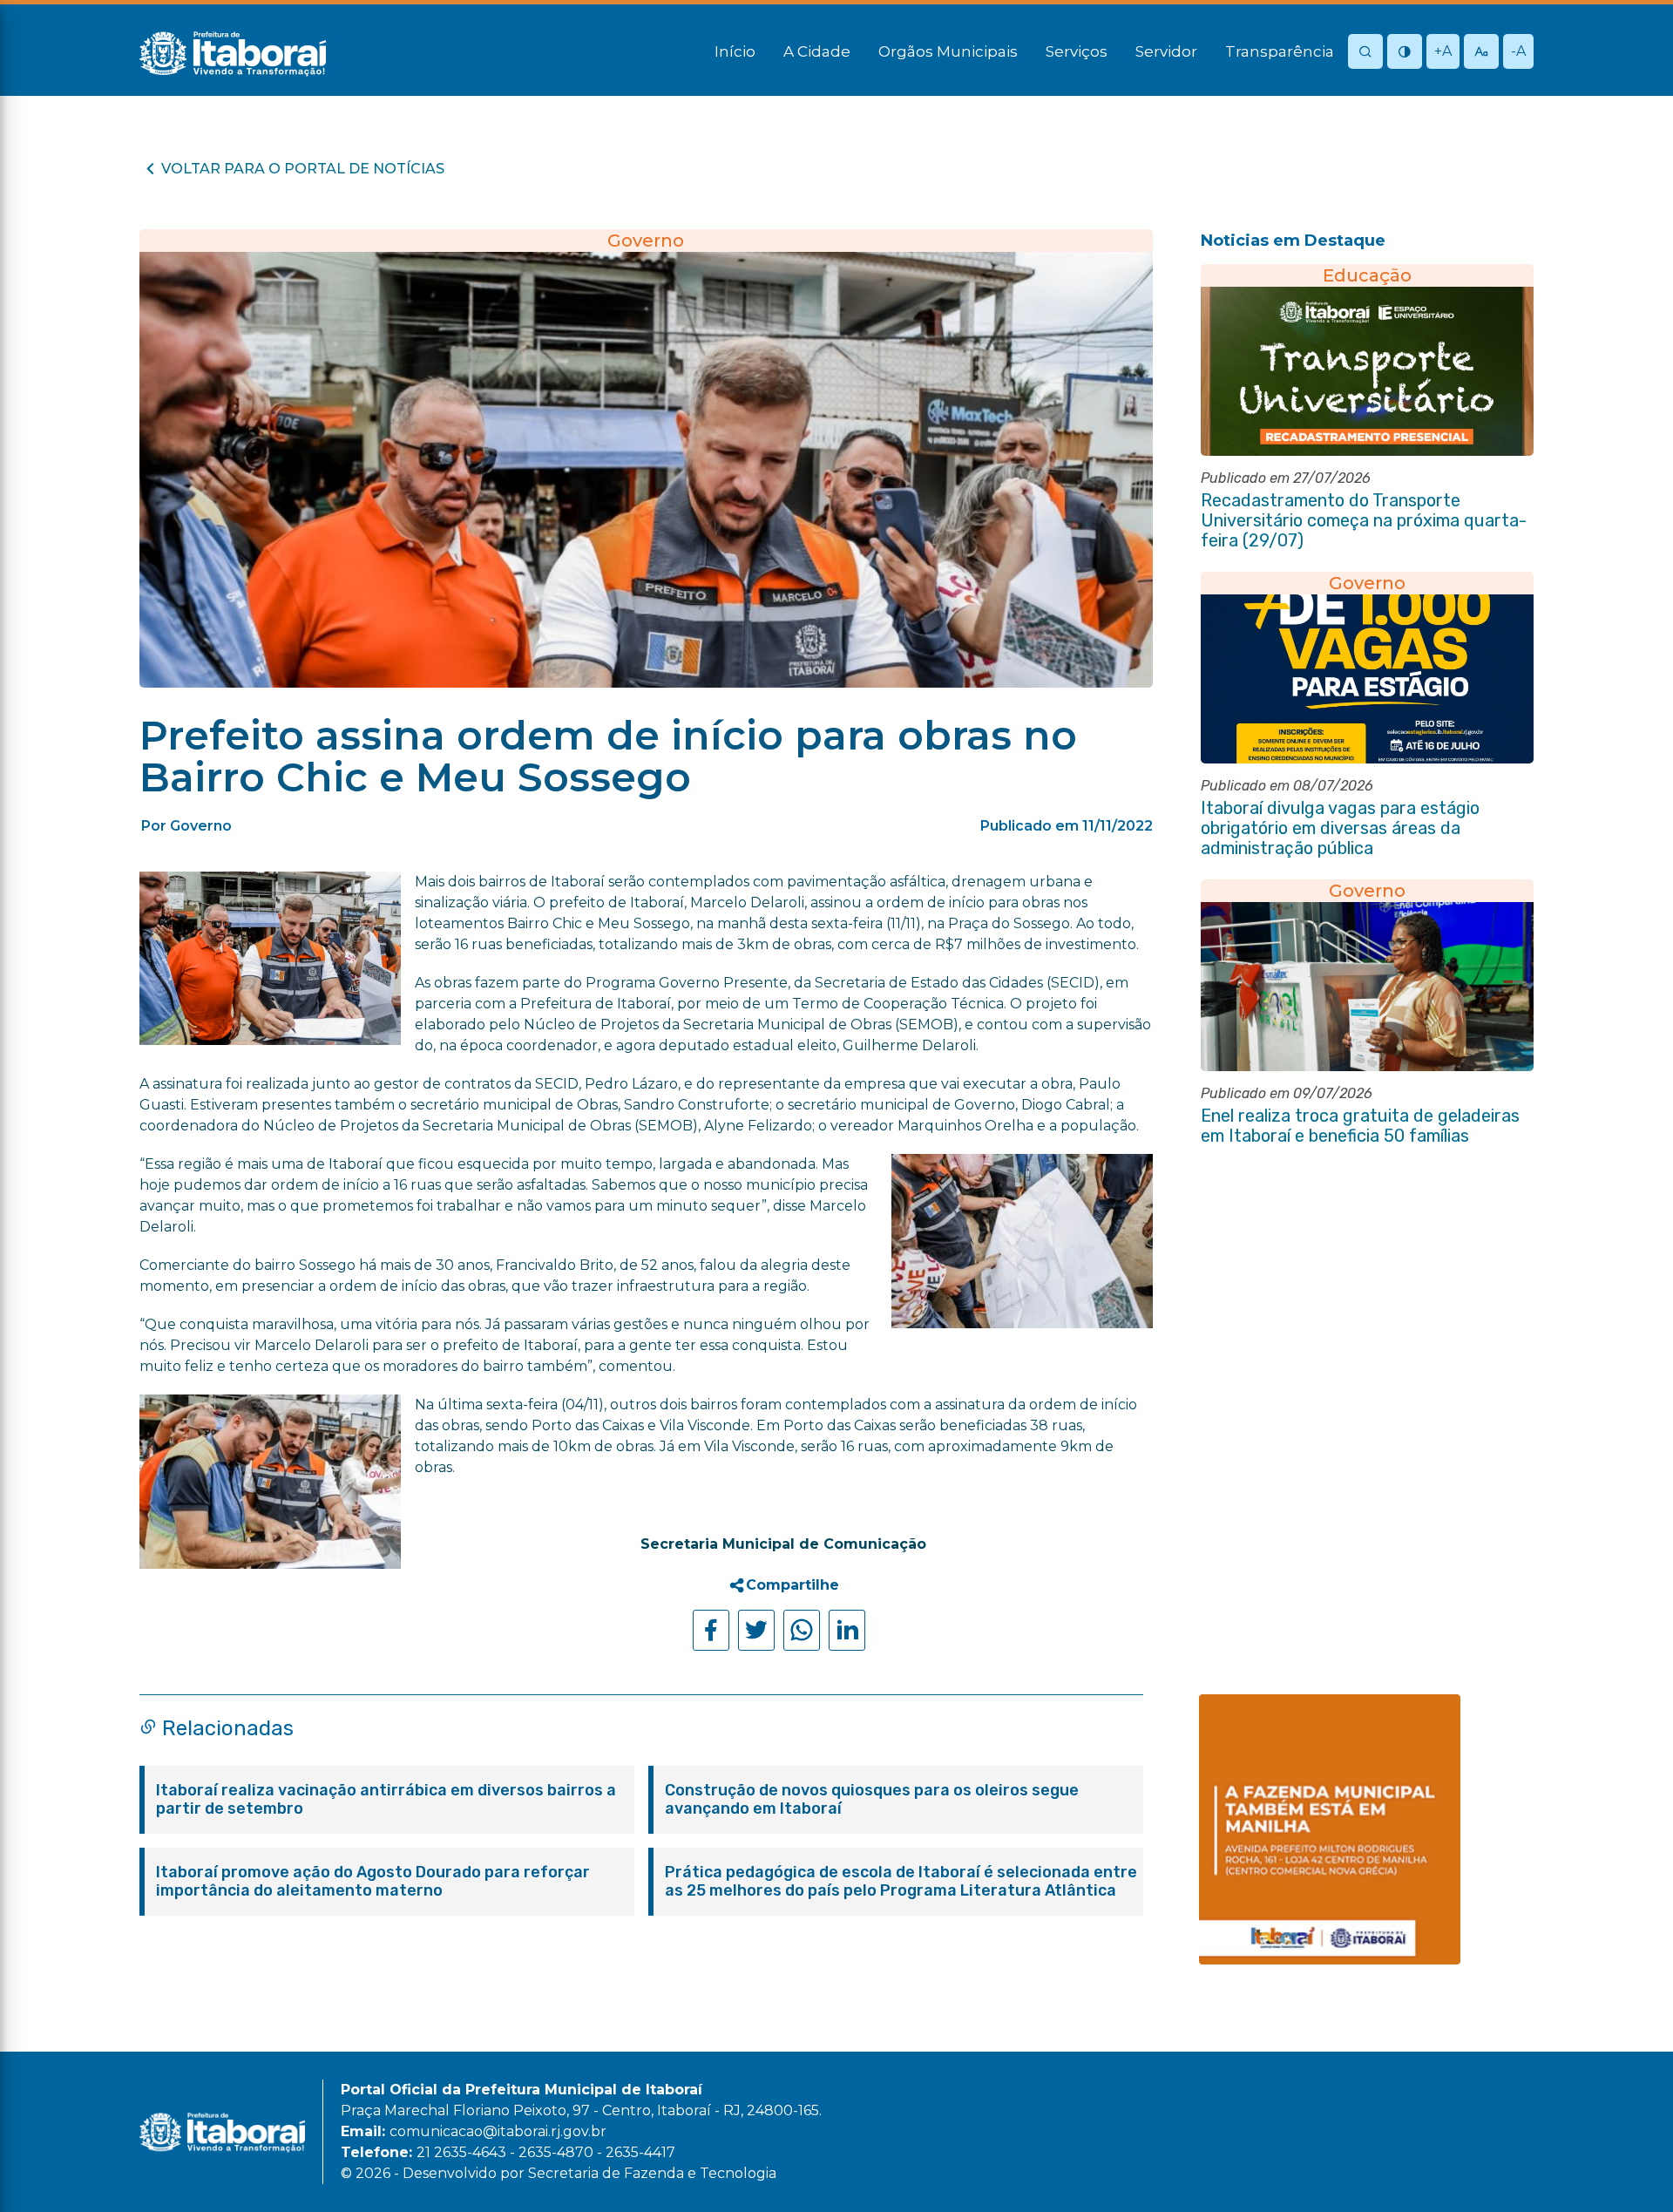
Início (735, 51)
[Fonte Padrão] (1481, 53)
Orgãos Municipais (948, 51)
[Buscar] (1365, 53)
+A (1443, 51)
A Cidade (817, 51)
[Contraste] (1405, 53)
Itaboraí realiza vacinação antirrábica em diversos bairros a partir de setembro (386, 1800)
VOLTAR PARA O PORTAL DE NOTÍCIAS (303, 169)
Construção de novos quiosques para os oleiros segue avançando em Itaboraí (872, 1800)
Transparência (1280, 51)
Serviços (1077, 51)
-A (1518, 51)
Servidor (1166, 51)
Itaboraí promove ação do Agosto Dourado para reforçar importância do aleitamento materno (373, 1882)
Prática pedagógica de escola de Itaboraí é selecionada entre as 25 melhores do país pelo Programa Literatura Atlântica (901, 1882)
